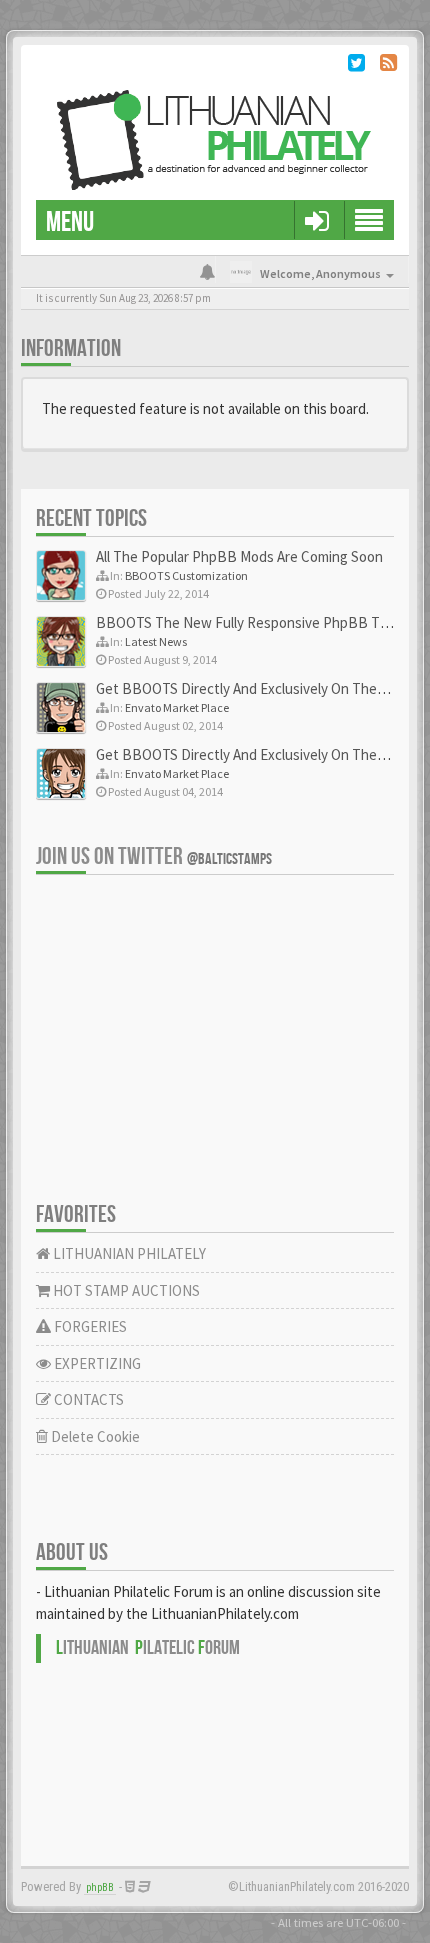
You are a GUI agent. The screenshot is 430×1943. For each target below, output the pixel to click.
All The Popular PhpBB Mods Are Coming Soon (239, 556)
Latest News (156, 641)
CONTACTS (87, 1399)
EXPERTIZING (96, 1363)
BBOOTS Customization (186, 575)
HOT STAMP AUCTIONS (125, 1290)
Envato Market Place (177, 707)
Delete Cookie (94, 1436)
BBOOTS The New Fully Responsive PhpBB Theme (255, 622)
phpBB (100, 1887)
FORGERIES (89, 1326)
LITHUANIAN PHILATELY (128, 1253)
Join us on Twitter (154, 856)
